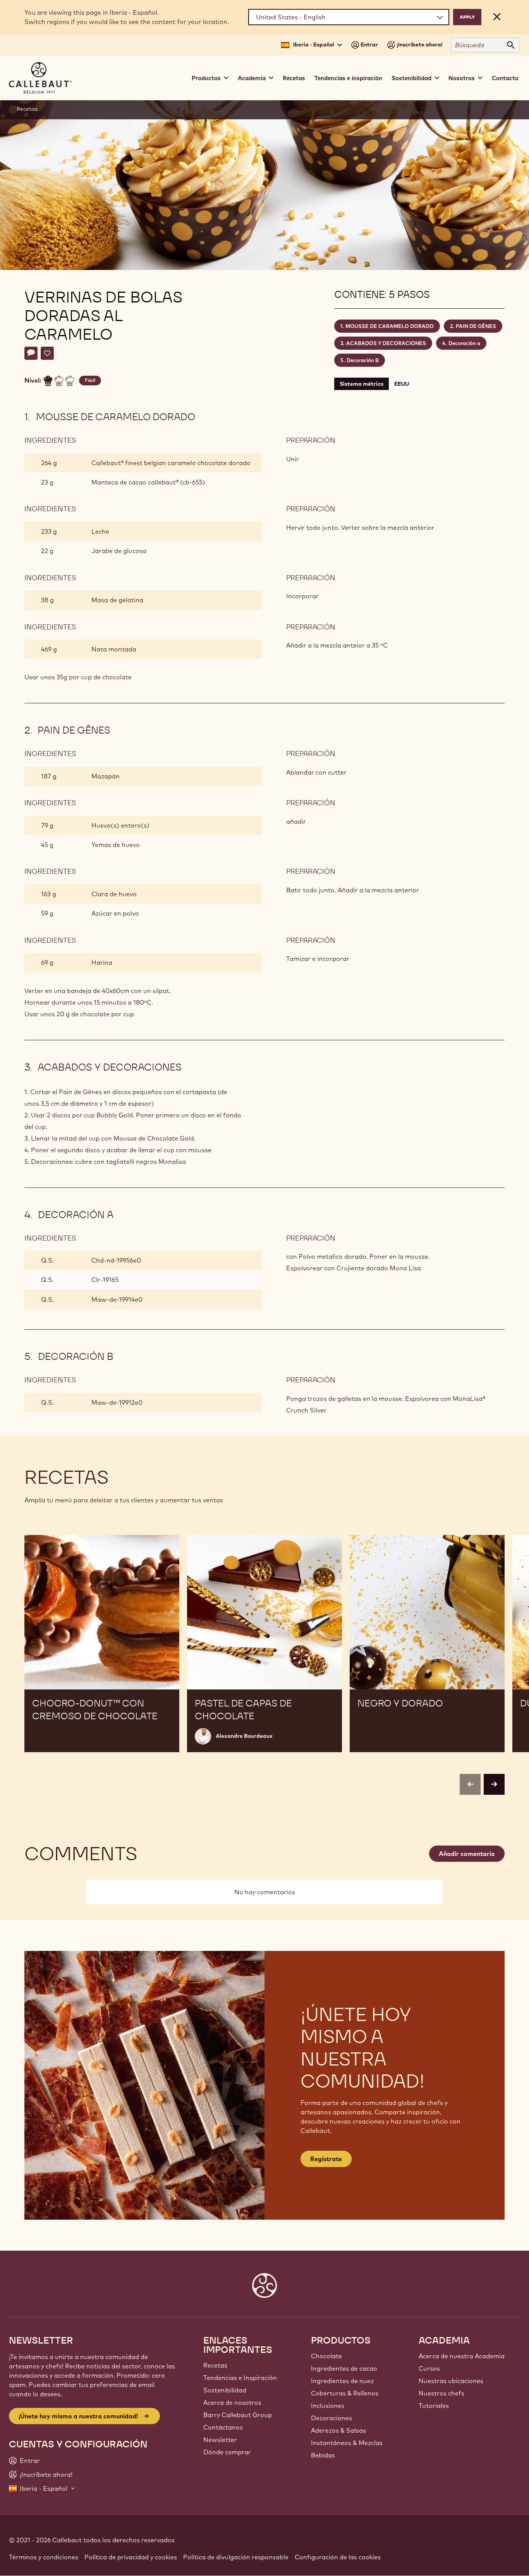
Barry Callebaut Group (238, 2415)
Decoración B (363, 360)
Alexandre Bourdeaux (244, 1736)
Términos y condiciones (44, 2557)
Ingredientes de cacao (344, 2368)
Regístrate (326, 2159)
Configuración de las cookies (338, 2557)
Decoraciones (331, 2418)
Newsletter (220, 2440)
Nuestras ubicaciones (451, 2381)
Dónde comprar (227, 2452)
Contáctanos (223, 2427)
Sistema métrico (362, 384)
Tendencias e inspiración (348, 78)
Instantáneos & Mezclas (347, 2443)
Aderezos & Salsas (338, 2430)
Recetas (294, 78)
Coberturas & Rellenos (345, 2393)
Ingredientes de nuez (342, 2381)
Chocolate (326, 2356)
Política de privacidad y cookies (131, 2557)
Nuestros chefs (441, 2393)
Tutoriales (434, 2406)
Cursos (429, 2368)
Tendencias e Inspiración (240, 2378)
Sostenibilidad (225, 2390)
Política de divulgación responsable (236, 2557)
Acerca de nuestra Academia (462, 2356)
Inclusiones (328, 2406)
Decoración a (464, 343)
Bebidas (323, 2455)
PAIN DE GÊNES (476, 326)
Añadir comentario (467, 1854)
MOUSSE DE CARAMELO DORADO (390, 326)
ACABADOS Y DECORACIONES (386, 343)
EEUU (402, 384)
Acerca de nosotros (232, 2402)
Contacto (505, 78)
